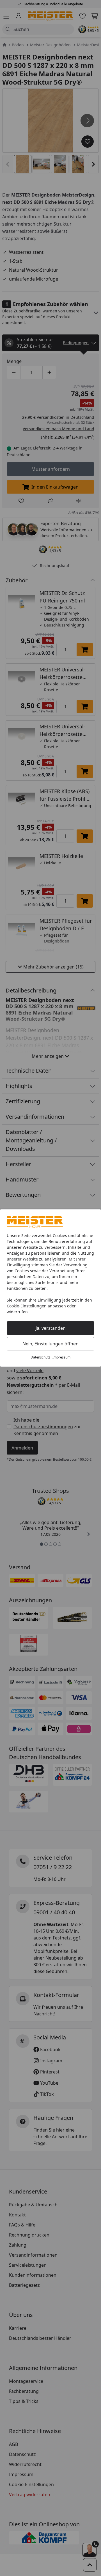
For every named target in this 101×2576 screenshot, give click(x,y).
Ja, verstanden (51, 1328)
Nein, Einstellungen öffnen (50, 1344)
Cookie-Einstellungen (27, 1306)
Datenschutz (40, 1357)
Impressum (61, 1357)
